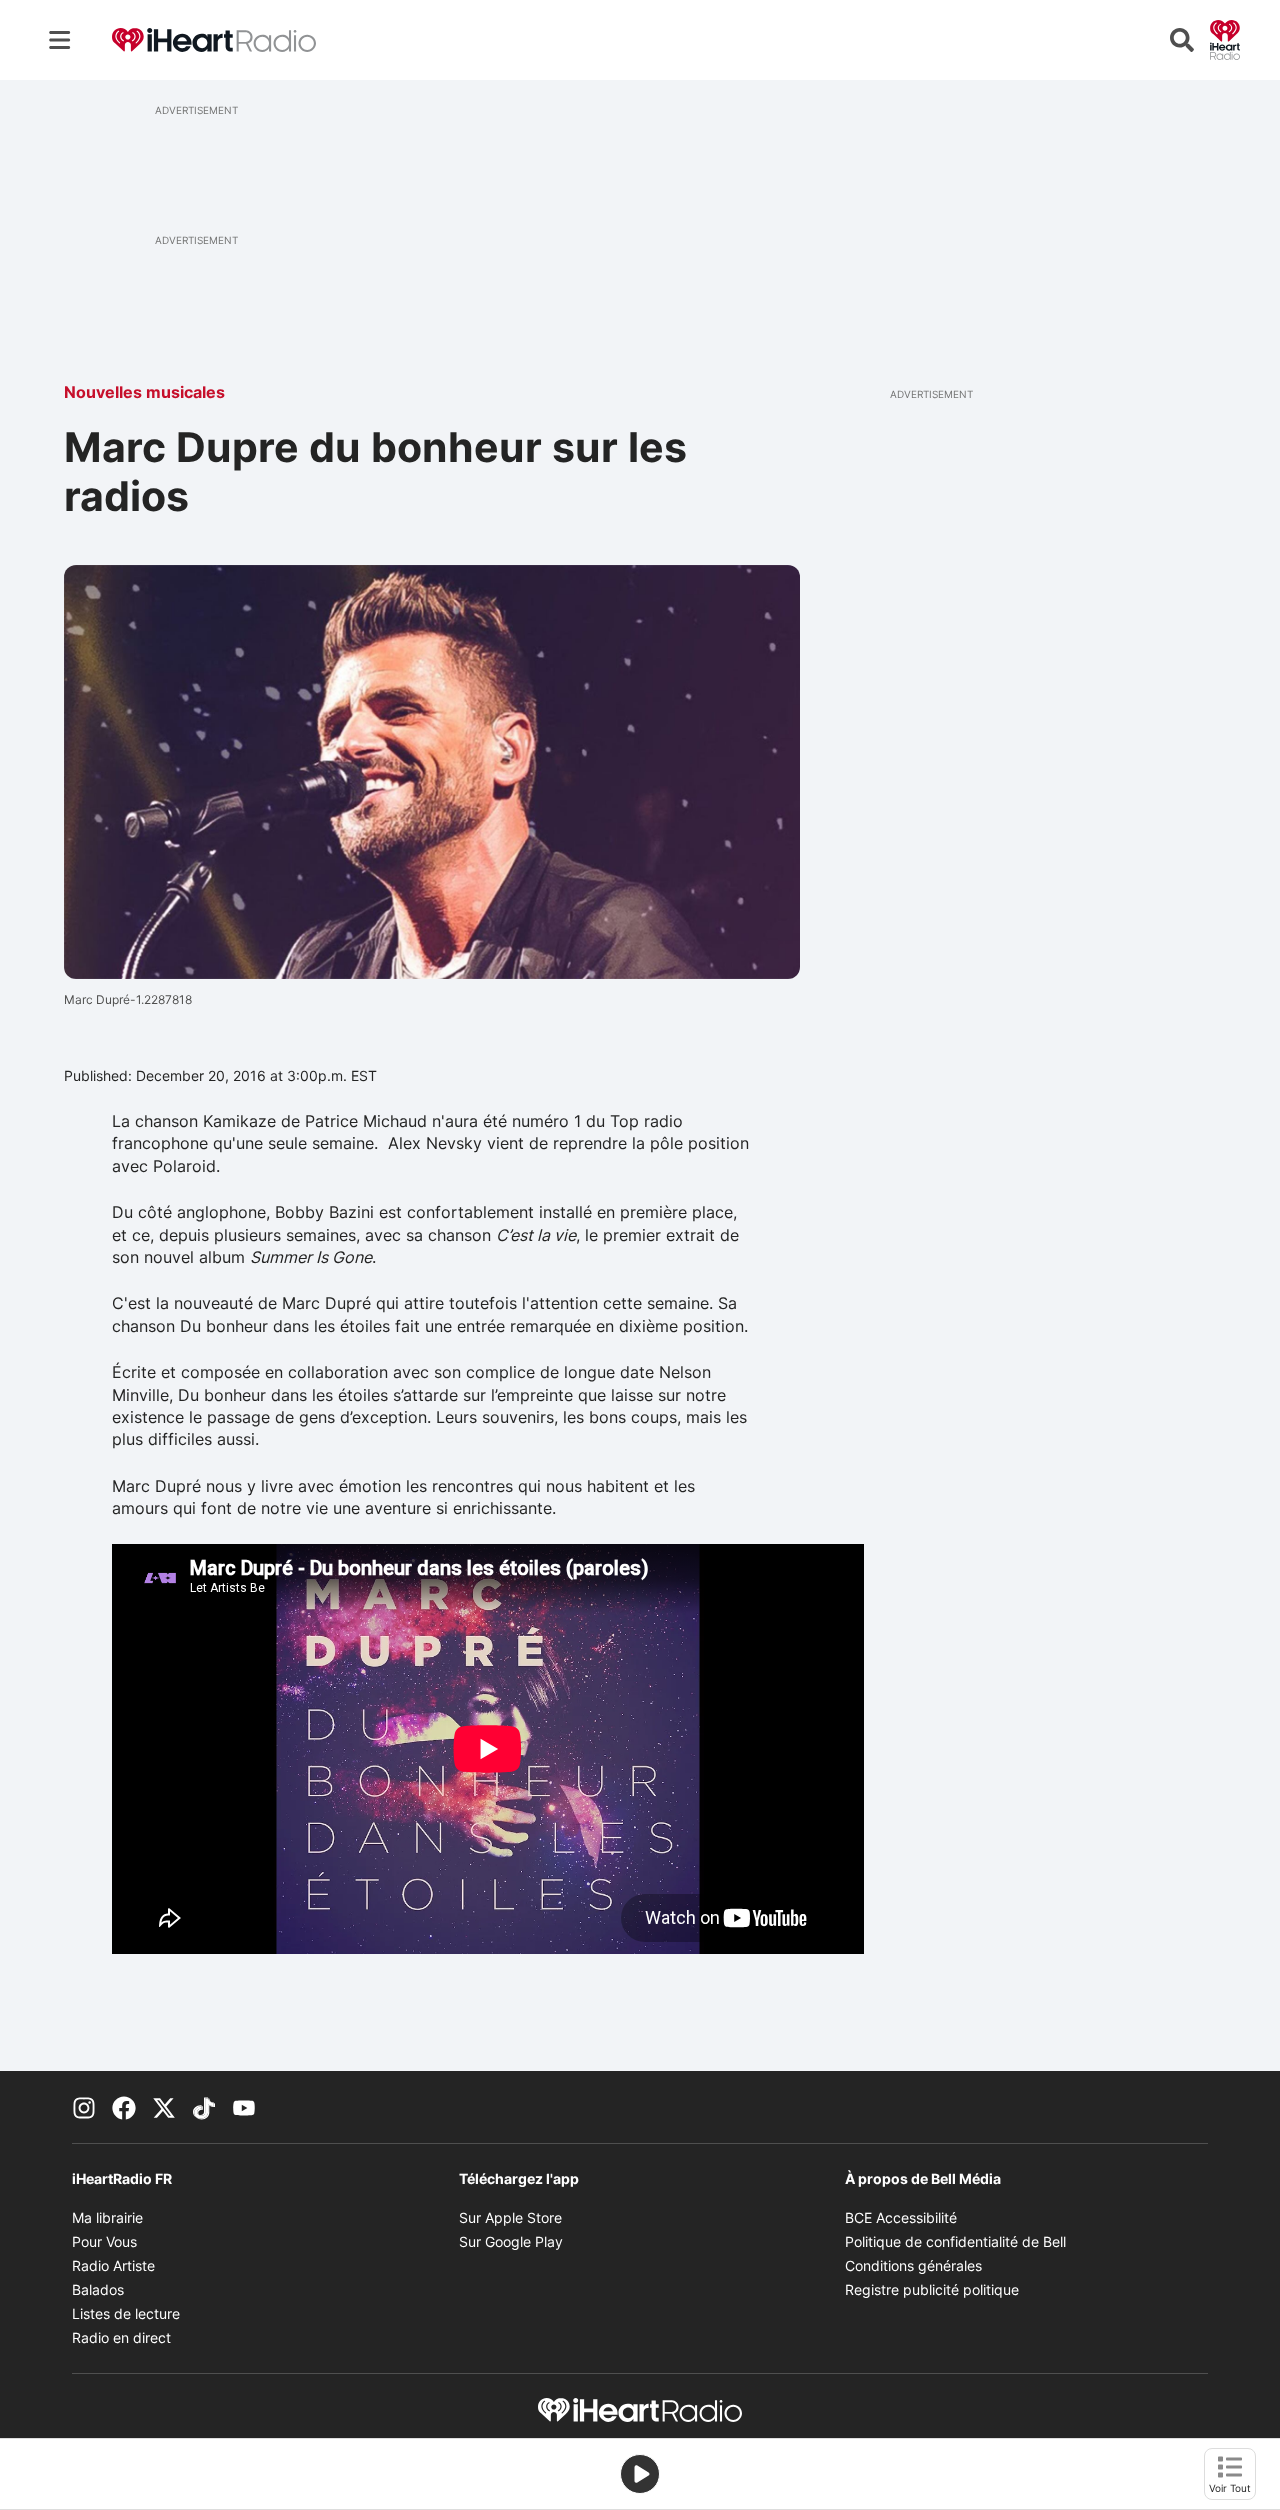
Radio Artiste (113, 2265)
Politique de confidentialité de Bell (955, 2241)
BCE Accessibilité (901, 2217)
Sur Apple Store (510, 2217)
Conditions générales (913, 2265)
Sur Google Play (511, 2241)
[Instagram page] (84, 2107)
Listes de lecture (126, 2313)
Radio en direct (121, 2337)
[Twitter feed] (164, 2107)
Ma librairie (107, 2217)
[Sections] (60, 40)
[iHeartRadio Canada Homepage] (214, 40)
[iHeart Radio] (1225, 38)
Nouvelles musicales (144, 392)
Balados (98, 2289)
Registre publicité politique (932, 2289)
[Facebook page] (124, 2107)
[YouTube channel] (244, 2107)
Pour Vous (104, 2241)
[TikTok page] (204, 2107)
